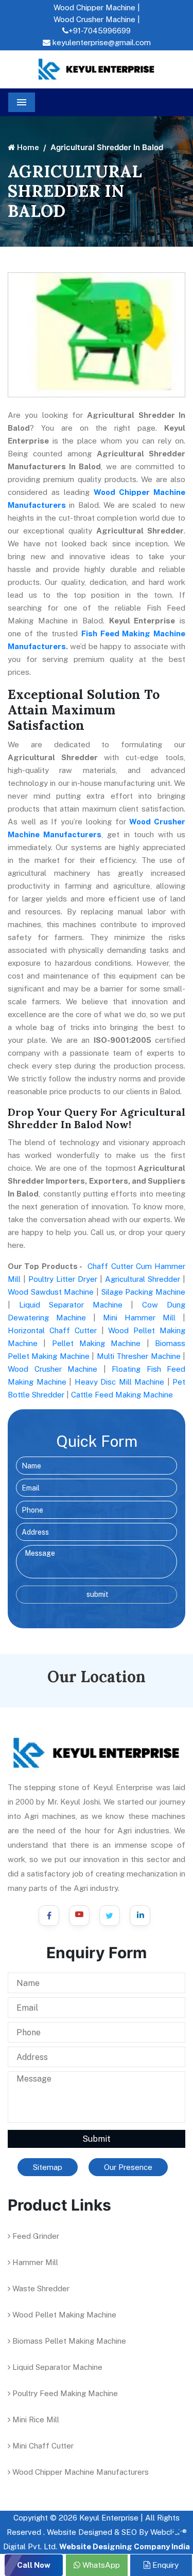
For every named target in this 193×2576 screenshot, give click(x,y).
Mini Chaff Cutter (42, 2446)
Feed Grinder (35, 2236)
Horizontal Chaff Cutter (52, 1330)
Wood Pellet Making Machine (63, 2315)
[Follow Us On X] (110, 1916)
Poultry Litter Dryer (63, 1279)
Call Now (34, 2565)
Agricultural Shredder (143, 1279)
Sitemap (48, 2167)
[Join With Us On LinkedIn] (140, 1916)
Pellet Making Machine (97, 1343)
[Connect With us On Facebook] (49, 1916)
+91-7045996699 (100, 31)
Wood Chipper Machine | (97, 7)
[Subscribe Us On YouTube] (79, 1916)
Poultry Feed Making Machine (64, 2393)
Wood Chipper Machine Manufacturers (80, 2472)
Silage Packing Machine (143, 1292)
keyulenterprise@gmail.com (101, 42)
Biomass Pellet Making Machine (68, 2341)
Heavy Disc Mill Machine (120, 1382)
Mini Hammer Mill (139, 1318)
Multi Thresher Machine (139, 1356)
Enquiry (164, 2565)
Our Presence (128, 2167)
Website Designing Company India (125, 2546)
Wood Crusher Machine (52, 1369)
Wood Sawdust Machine (51, 1292)
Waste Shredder (40, 2288)
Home (27, 147)
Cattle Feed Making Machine (122, 1395)
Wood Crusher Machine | (97, 19)
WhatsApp (100, 2565)
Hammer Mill (34, 2262)
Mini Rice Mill (35, 2419)
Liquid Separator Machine (71, 1305)
